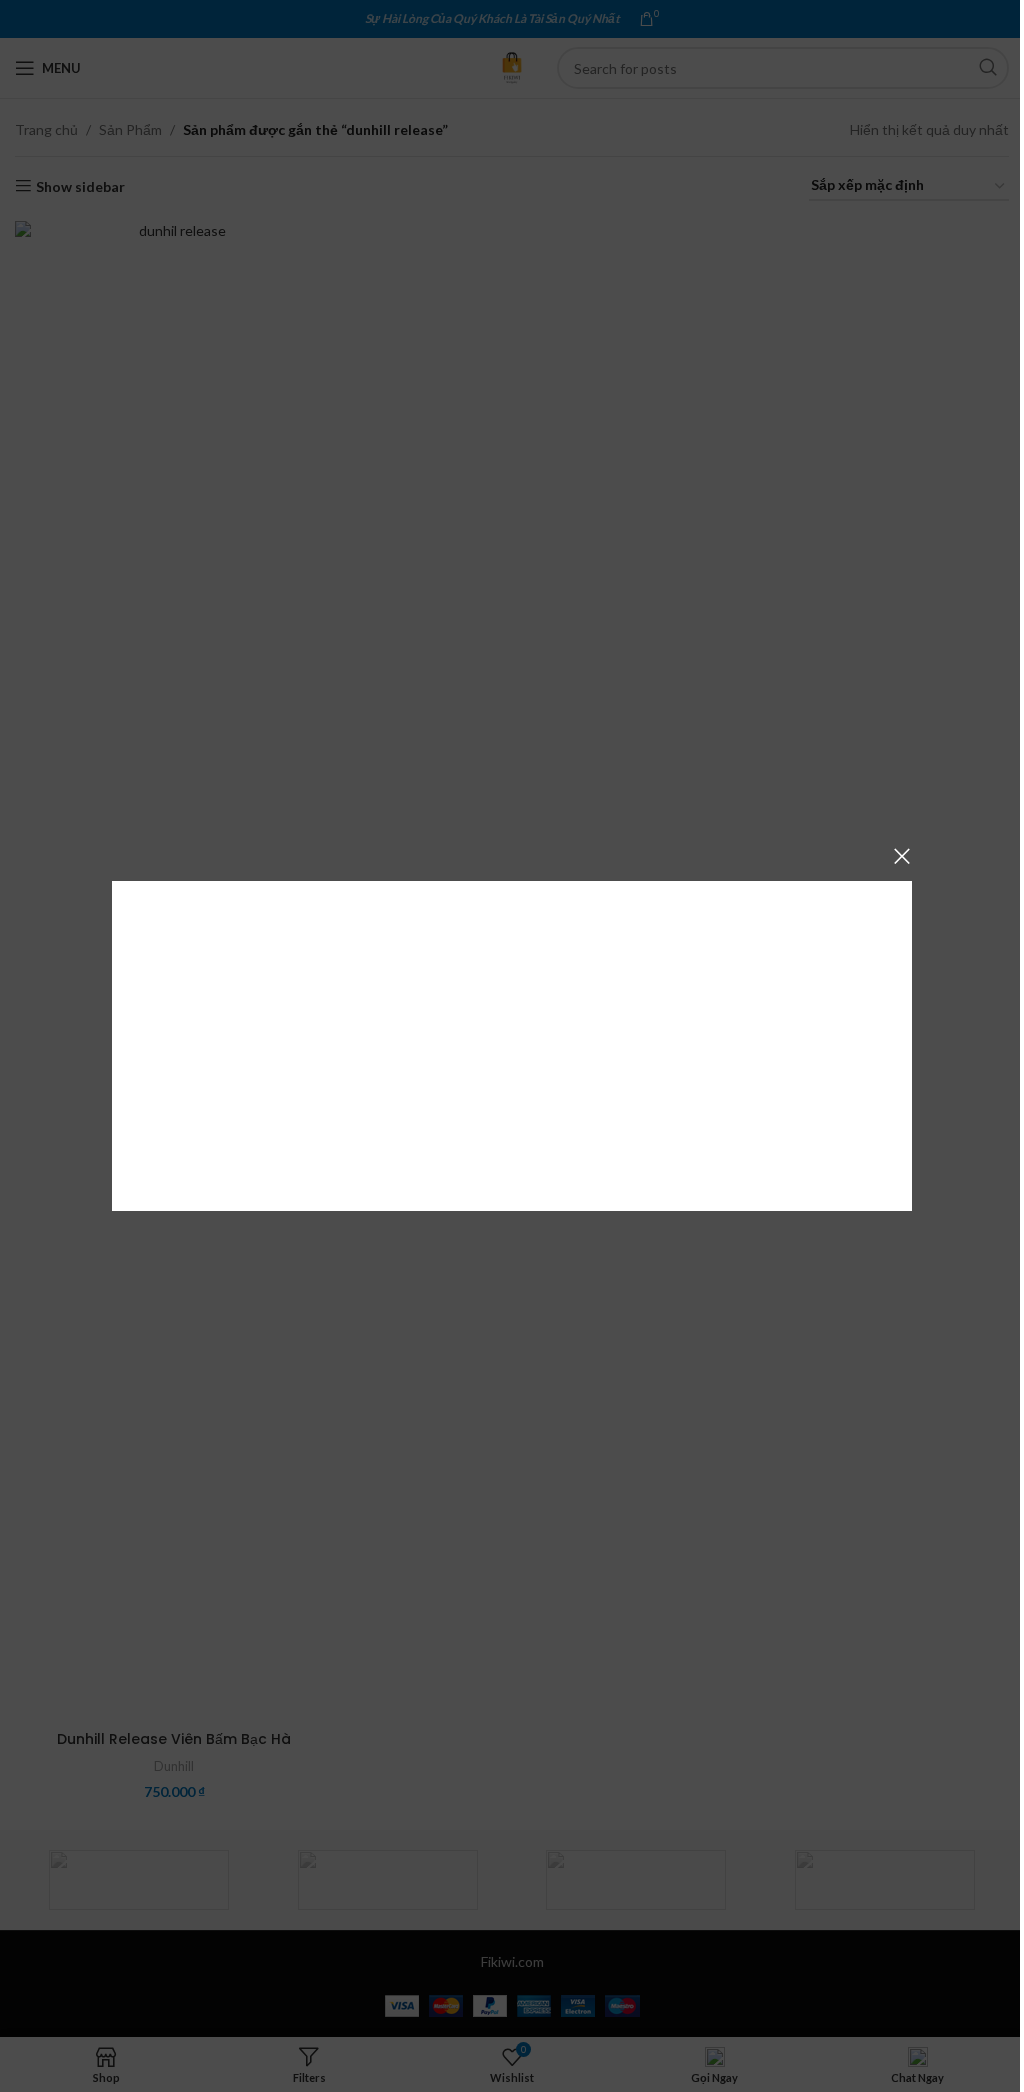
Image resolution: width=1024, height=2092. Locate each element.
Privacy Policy (623, 1119)
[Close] (902, 856)
